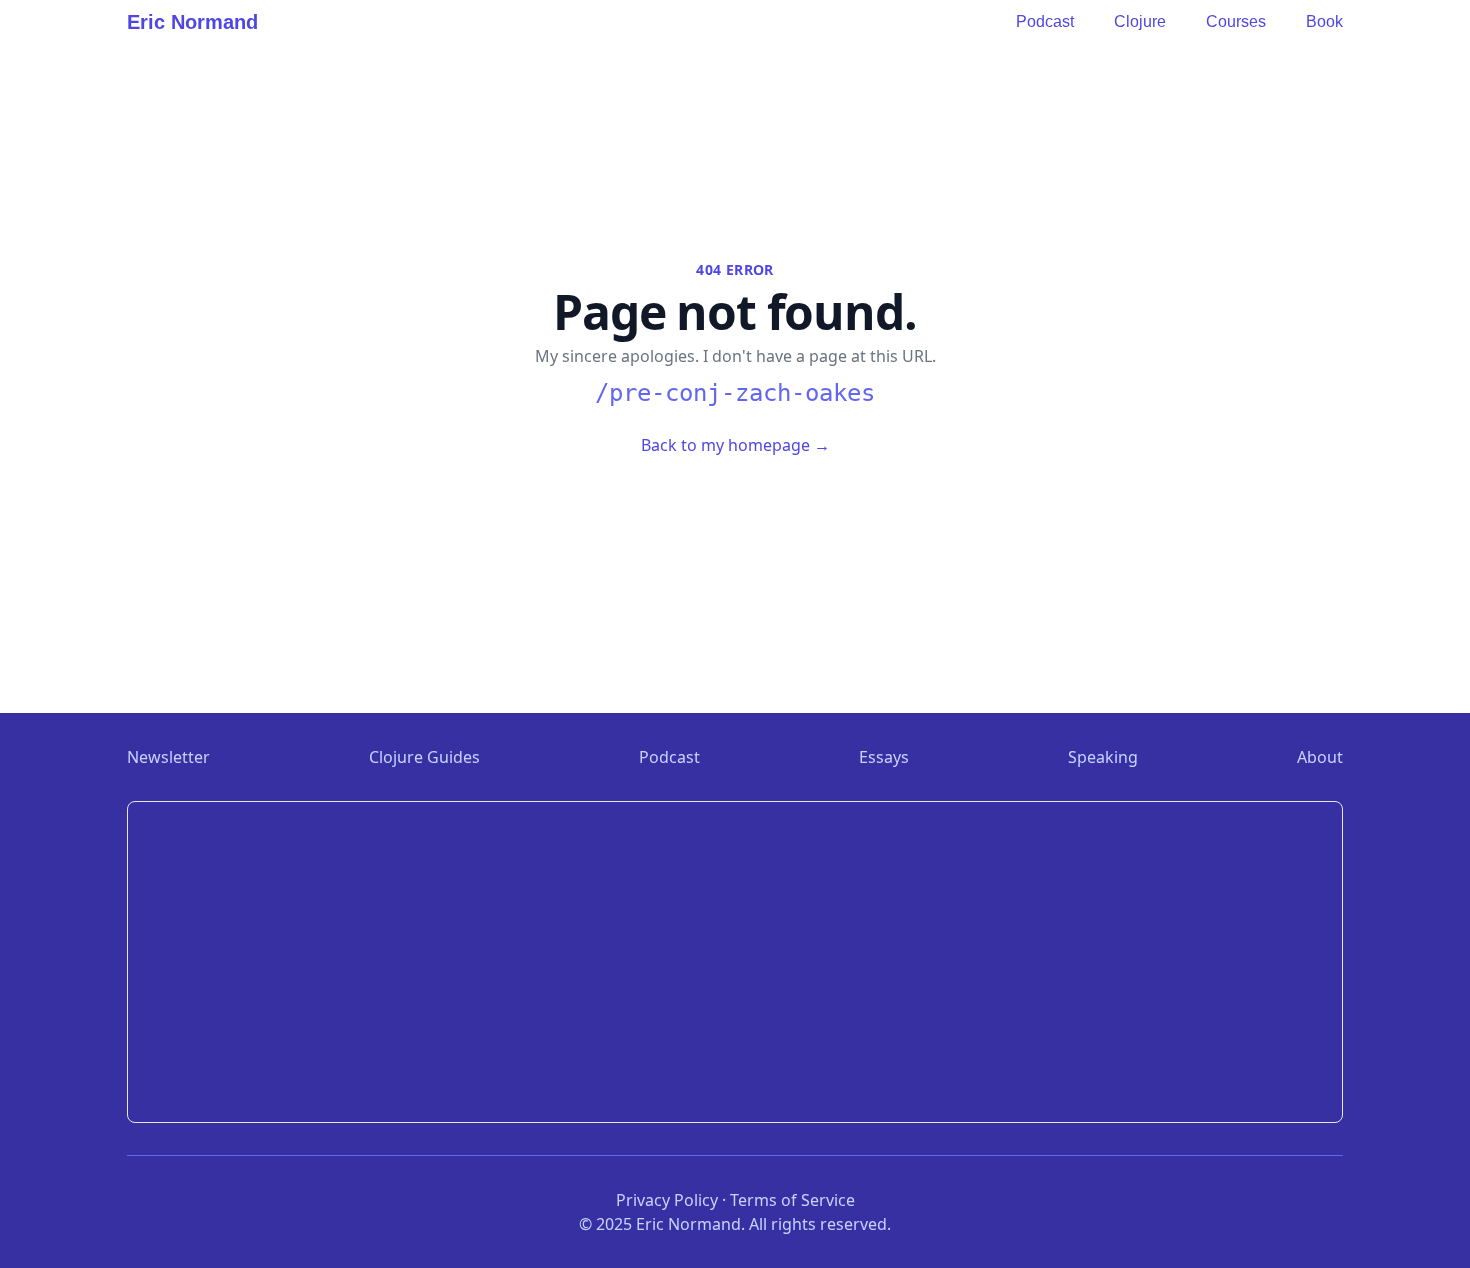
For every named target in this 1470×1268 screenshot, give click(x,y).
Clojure (1140, 21)
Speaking (1103, 757)
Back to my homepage (735, 445)
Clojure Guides (424, 757)
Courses (1236, 21)
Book (1324, 21)
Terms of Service (792, 1200)
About (1320, 757)
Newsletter (168, 757)
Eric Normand (192, 22)
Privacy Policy (667, 1200)
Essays (884, 757)
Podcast (1045, 21)
